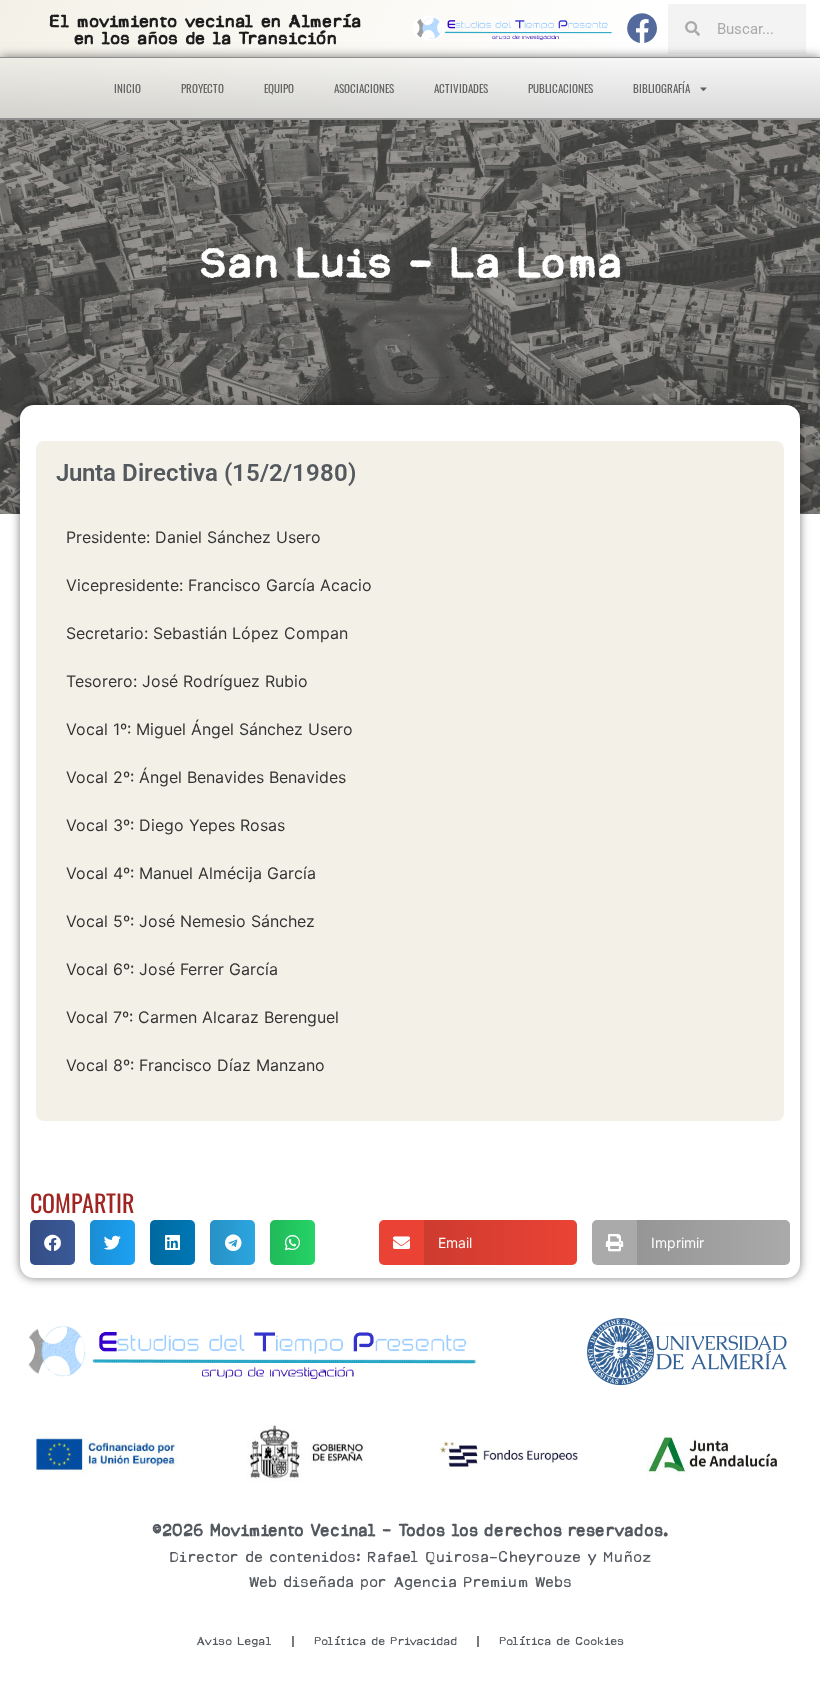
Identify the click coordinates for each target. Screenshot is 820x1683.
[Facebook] (643, 29)
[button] (52, 1242)
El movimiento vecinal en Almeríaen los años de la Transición (205, 30)
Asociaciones (364, 88)
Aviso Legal (234, 1641)
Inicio (127, 88)
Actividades (461, 88)
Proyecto (202, 88)
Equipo (279, 88)
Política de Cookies (561, 1641)
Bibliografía (661, 88)
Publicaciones (560, 88)
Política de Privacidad (385, 1641)
